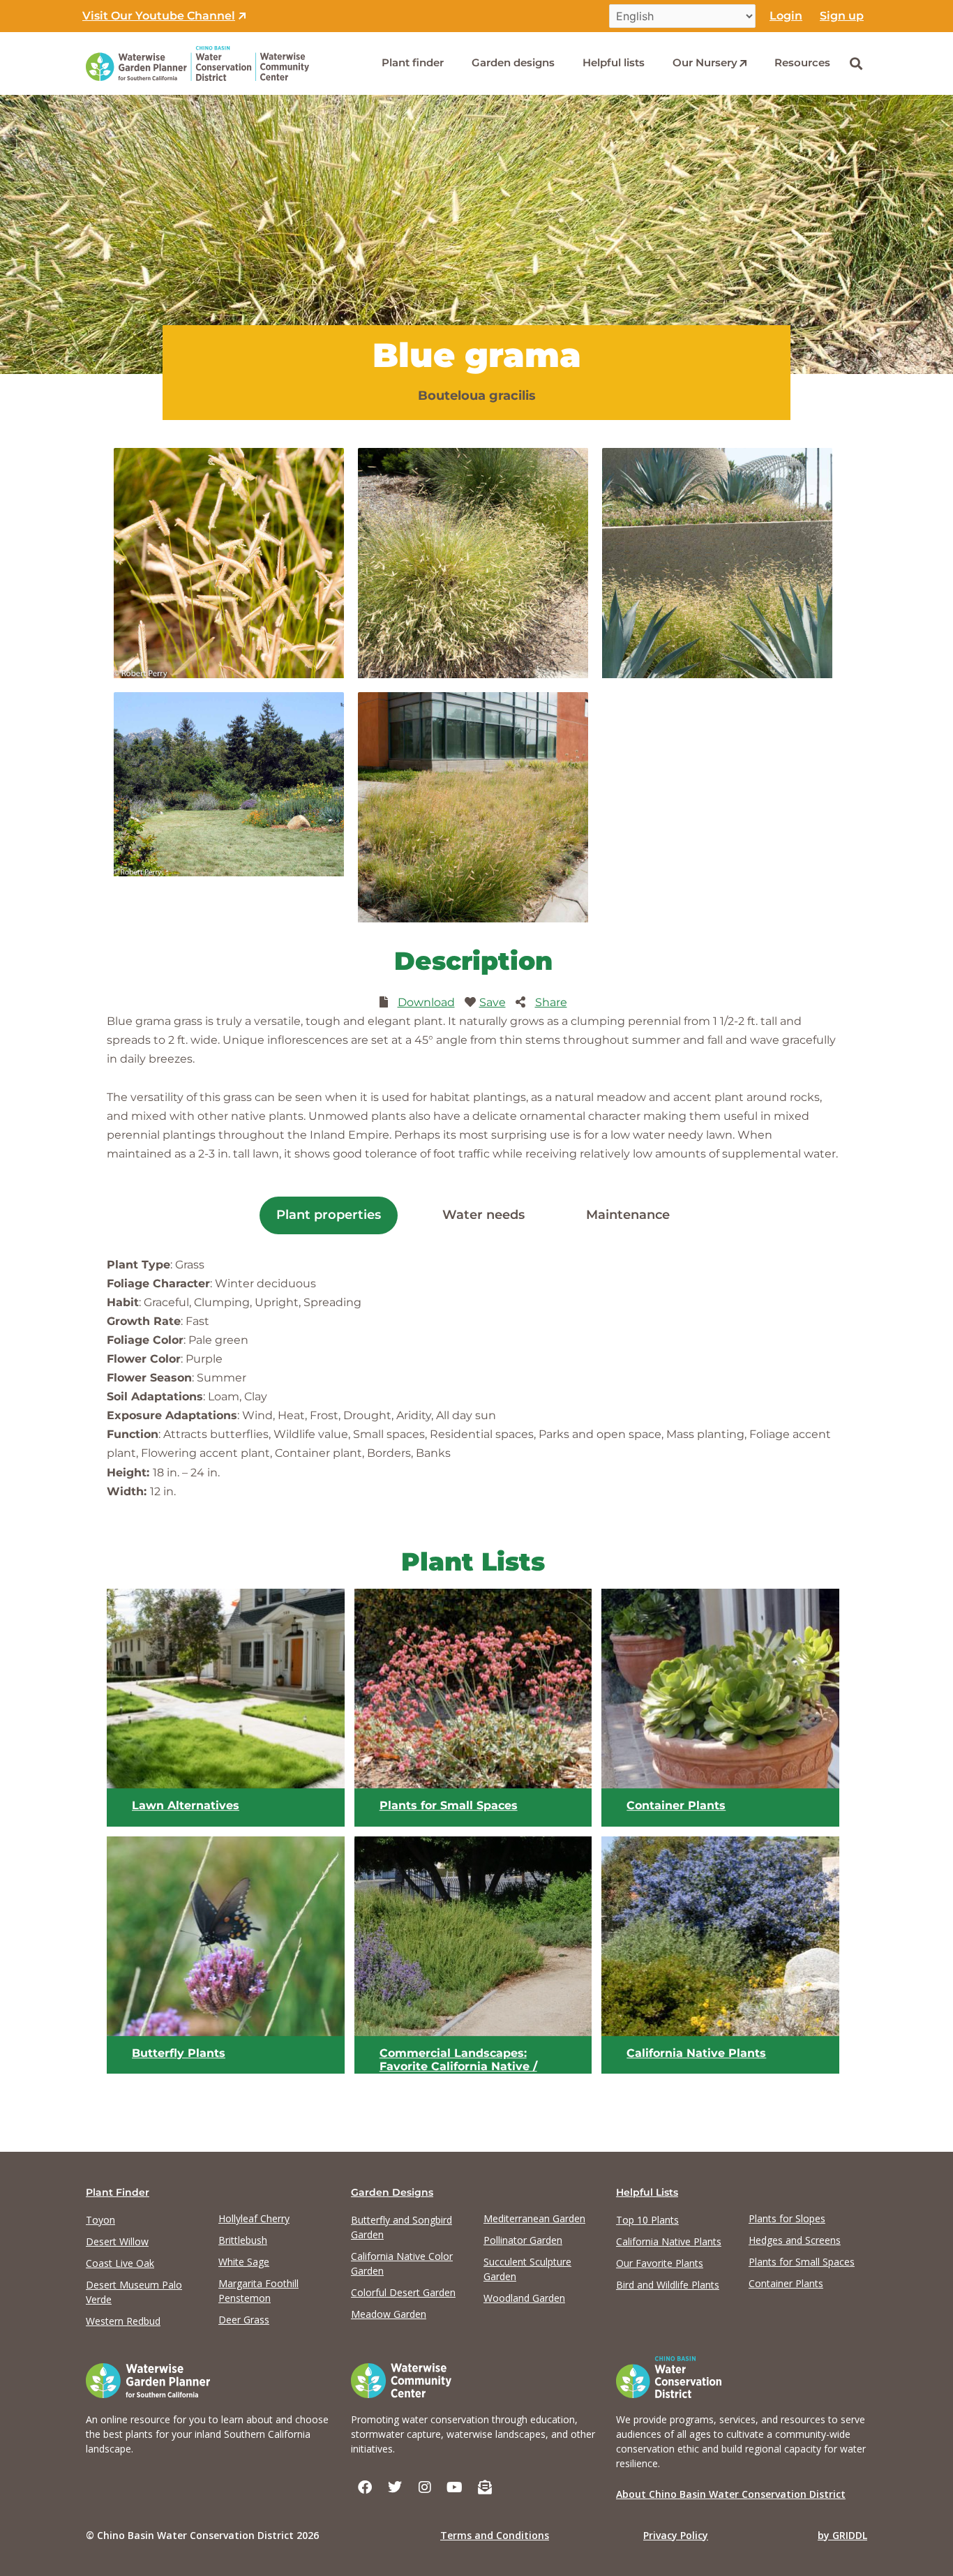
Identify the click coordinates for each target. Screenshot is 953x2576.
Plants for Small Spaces (449, 1805)
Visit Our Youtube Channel (159, 16)
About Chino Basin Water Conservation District (731, 2494)
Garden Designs (392, 2192)
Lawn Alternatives (186, 1805)
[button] (856, 63)
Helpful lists (614, 62)
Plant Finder (118, 2192)
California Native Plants (696, 2053)
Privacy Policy (676, 2535)
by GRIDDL (842, 2535)
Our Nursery (705, 62)
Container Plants (676, 1805)
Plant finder (413, 62)
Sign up (842, 16)
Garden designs (513, 62)
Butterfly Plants (179, 2053)
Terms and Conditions (495, 2535)
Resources (802, 62)
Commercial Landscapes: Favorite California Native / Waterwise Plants (458, 2067)
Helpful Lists (647, 2192)
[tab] (329, 1215)
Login (786, 16)
